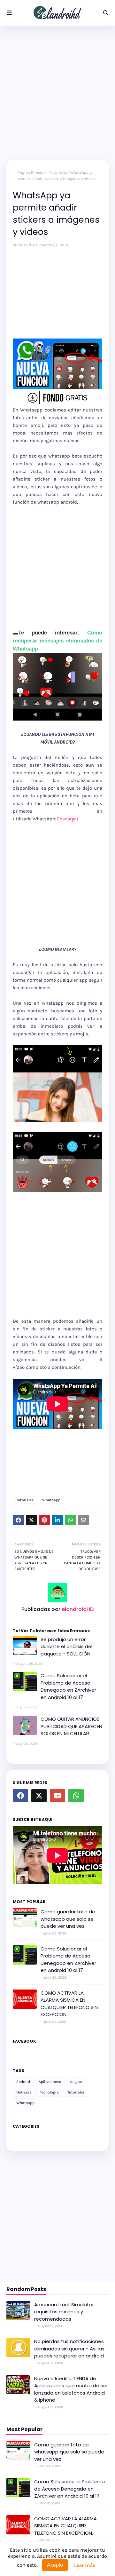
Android (23, 2082)
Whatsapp (51, 1500)
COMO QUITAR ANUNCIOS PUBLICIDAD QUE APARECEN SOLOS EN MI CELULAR (71, 1726)
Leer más (85, 2565)
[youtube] (57, 1796)
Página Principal (32, 172)
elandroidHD (25, 245)
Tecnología (49, 2092)
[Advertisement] (57, 93)
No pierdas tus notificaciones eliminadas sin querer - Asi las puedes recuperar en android (69, 2349)
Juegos (76, 2082)
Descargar (67, 819)
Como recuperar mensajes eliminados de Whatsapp (57, 641)
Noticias (24, 2092)
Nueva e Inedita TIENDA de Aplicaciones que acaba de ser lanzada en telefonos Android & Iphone (71, 2389)
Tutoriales (58, 172)
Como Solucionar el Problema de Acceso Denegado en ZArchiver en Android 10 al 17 (68, 1686)
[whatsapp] (76, 1796)
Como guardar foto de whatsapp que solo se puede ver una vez (68, 1919)
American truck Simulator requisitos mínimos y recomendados (64, 2312)
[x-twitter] (39, 1796)
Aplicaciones (50, 2082)
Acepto (55, 2565)
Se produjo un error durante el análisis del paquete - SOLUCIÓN (66, 1647)
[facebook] (20, 1796)
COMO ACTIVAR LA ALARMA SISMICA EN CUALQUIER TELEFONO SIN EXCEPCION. (69, 2004)
